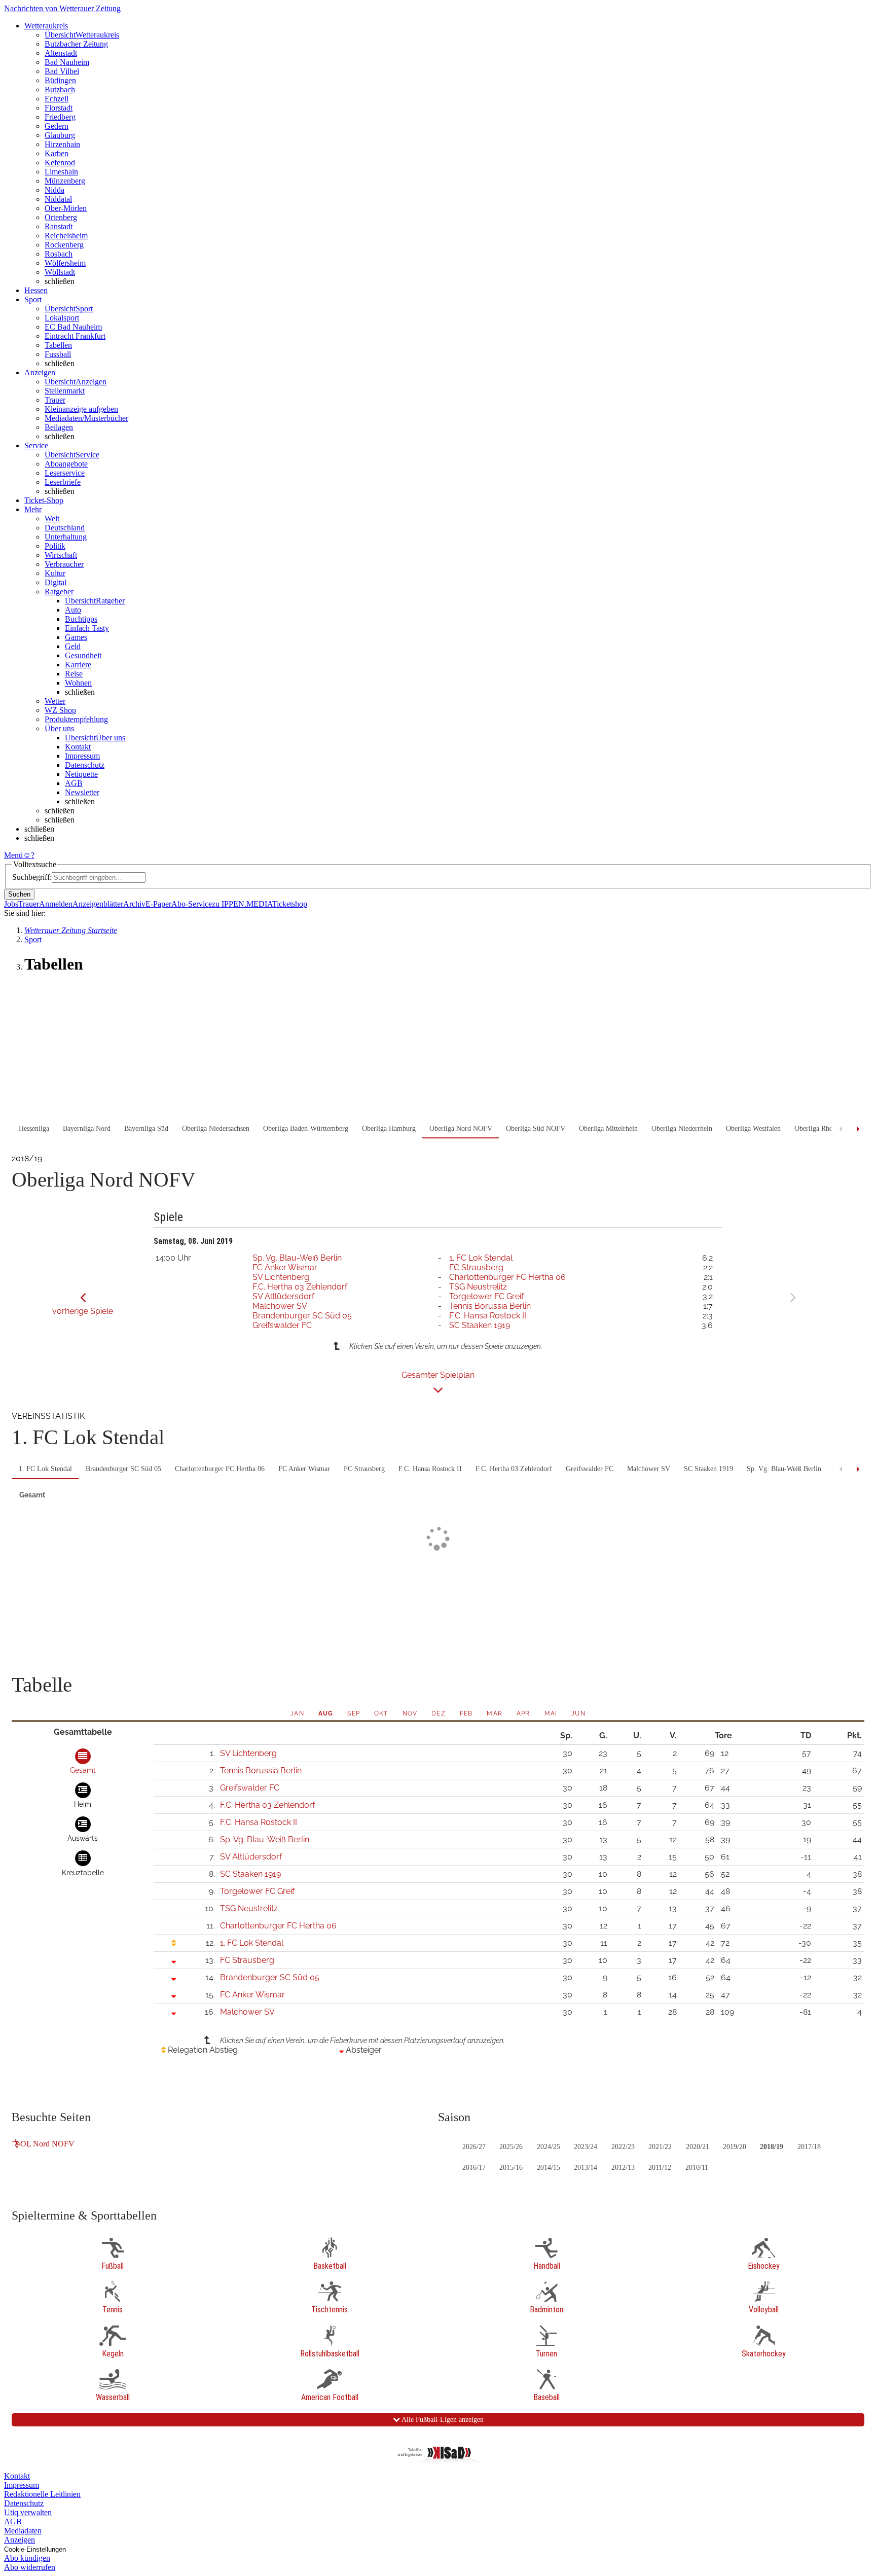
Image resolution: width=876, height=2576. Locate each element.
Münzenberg (65, 181)
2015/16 (511, 2168)
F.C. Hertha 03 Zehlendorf (300, 1287)
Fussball (58, 354)
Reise (74, 674)
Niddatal (58, 199)
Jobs (11, 904)
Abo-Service (192, 904)
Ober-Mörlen (66, 208)
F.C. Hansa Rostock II (488, 1316)
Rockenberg (64, 245)
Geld (73, 646)
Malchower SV (280, 1306)
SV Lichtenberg (281, 1277)
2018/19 (772, 2147)
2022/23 (623, 2147)
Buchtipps (81, 619)
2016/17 (474, 2168)
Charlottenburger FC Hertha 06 (507, 1277)
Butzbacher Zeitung (76, 44)
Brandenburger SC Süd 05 (302, 1316)
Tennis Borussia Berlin (490, 1306)
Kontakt (78, 747)
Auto (73, 610)
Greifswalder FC (282, 1325)
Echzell (57, 99)
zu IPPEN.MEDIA (242, 904)
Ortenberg (61, 217)
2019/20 (735, 2147)
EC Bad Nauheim (73, 327)
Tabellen (58, 345)
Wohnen (78, 683)
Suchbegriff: (32, 877)
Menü (13, 855)
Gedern (57, 126)
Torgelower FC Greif (486, 1296)
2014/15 (549, 2168)
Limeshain (61, 172)
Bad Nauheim (67, 62)
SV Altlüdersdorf (283, 1296)
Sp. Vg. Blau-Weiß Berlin (297, 1258)
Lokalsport (62, 318)
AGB (74, 783)
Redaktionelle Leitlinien (42, 2494)
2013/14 (586, 2168)
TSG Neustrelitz (478, 1287)
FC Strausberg (476, 1267)
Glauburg (60, 135)
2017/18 (809, 2147)
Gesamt (32, 1495)
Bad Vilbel (62, 71)
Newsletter (82, 792)
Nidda (54, 190)
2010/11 (697, 2168)
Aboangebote (66, 464)
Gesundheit (83, 655)
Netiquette (81, 774)
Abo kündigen (27, 2558)
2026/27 (474, 2147)
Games (76, 637)
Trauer (55, 400)
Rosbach (59, 254)
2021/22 (660, 2147)
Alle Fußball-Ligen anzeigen (442, 2420)
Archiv (134, 904)
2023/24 (586, 2147)
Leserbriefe (63, 482)
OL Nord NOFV (47, 2144)
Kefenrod (60, 163)
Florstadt (59, 108)
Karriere (78, 665)
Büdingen (60, 80)
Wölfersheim (65, 263)
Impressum (82, 756)
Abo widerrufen (30, 2567)
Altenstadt (61, 53)
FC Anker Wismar (285, 1267)
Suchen (19, 894)
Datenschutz (85, 765)
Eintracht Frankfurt (75, 336)
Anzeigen (20, 2540)
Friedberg (60, 117)
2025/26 (511, 2147)
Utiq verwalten (28, 2512)
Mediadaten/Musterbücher (86, 418)
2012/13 (623, 2168)
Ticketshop (290, 904)
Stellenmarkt (65, 391)
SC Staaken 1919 (480, 1325)
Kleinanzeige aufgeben (81, 409)
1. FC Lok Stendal (481, 1258)
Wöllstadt (60, 272)
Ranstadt (59, 226)
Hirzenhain (62, 144)
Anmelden (56, 904)
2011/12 (660, 2168)
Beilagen (59, 427)
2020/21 (698, 2147)
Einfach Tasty (87, 628)
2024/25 (549, 2147)
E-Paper (158, 904)
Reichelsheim (66, 236)
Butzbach (60, 90)
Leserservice (65, 473)
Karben (57, 153)
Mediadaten (23, 2531)
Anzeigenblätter (98, 904)
